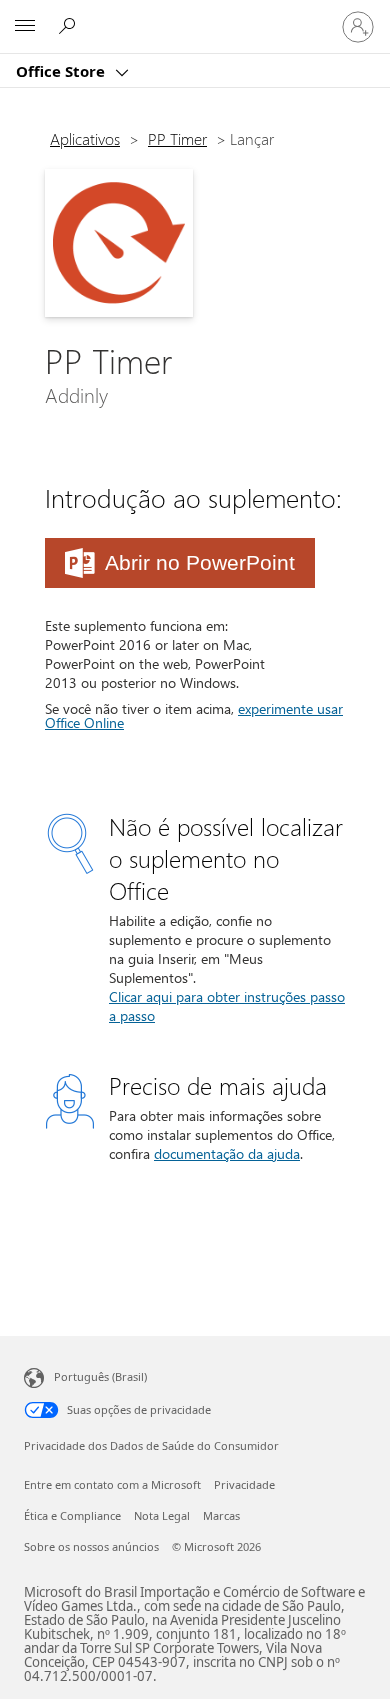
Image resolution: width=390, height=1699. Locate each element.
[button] (180, 563)
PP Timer (177, 138)
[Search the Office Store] (70, 26)
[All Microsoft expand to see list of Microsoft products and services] (25, 27)
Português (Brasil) (100, 1376)
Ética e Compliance (72, 1515)
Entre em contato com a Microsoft (112, 1484)
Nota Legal (162, 1515)
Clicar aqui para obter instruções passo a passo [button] (227, 1006)
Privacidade (244, 1484)
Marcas (221, 1515)
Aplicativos (85, 138)
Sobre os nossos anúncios (91, 1546)
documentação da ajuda (227, 1153)
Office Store (62, 71)
